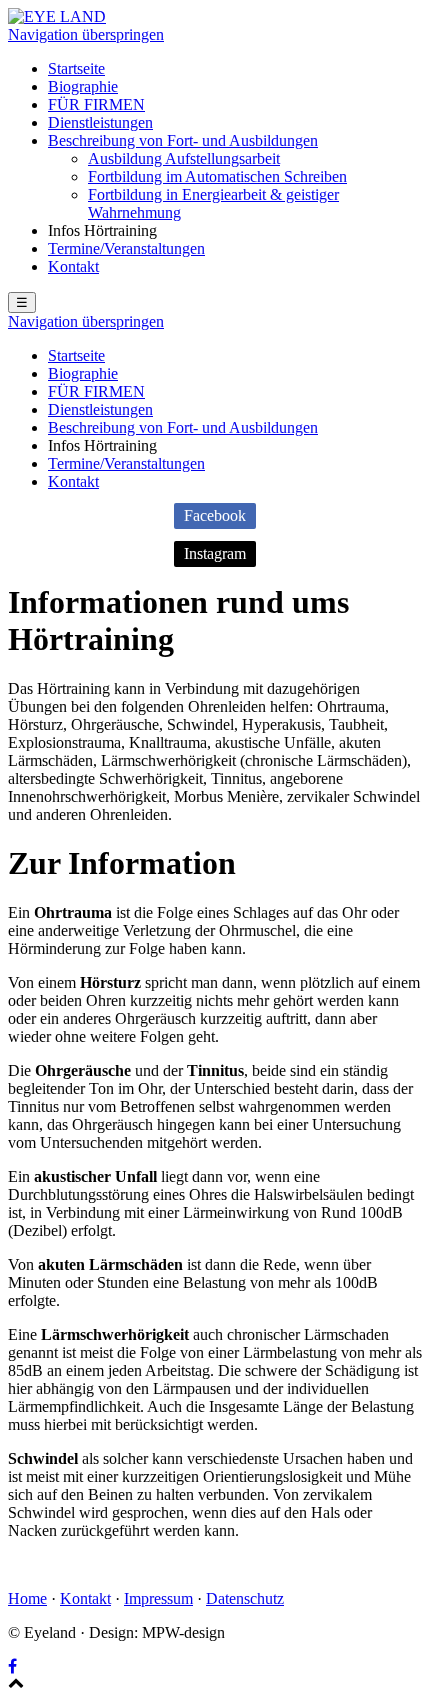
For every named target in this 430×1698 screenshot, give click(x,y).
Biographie (83, 86)
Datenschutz (245, 1598)
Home (27, 1598)
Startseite (76, 68)
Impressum (158, 1598)
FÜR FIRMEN (96, 104)
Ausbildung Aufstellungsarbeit (184, 158)
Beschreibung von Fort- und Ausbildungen (183, 140)
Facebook (215, 515)
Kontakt (73, 266)
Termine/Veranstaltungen (126, 248)
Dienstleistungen (100, 122)
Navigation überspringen (86, 34)
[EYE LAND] (57, 16)
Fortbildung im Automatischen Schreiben (217, 176)
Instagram (215, 553)
